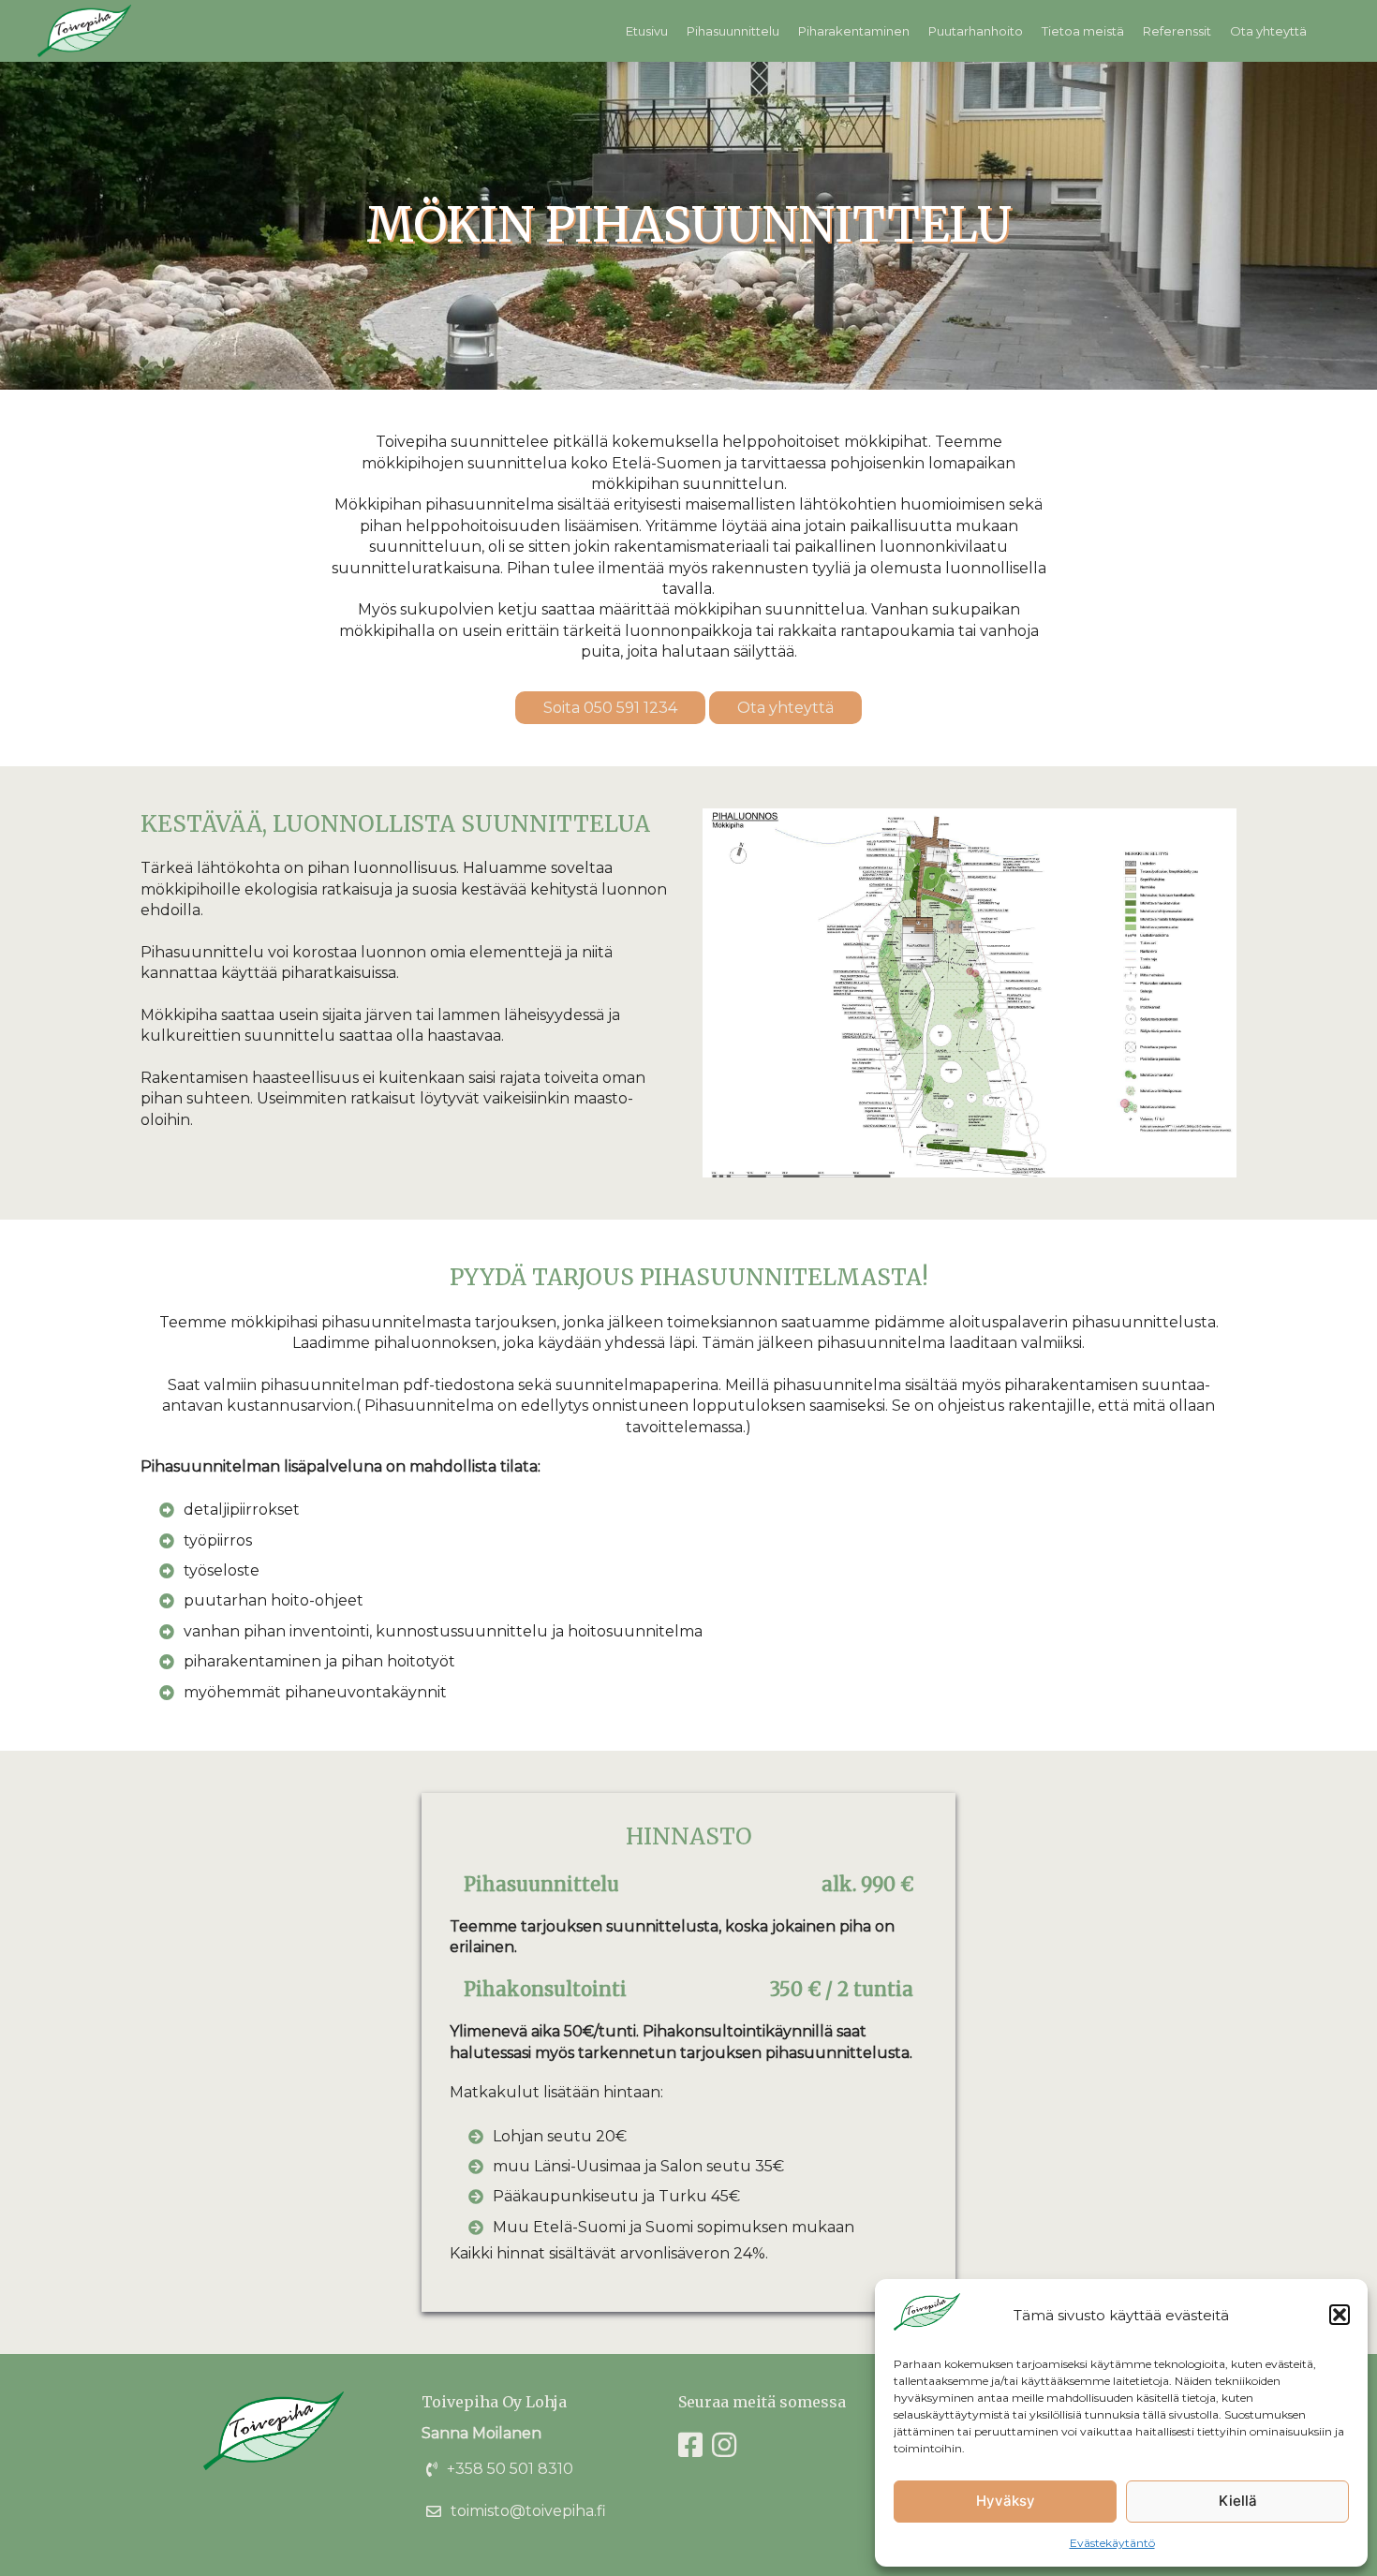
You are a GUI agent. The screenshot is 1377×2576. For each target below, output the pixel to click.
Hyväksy (1006, 2501)
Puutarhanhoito (976, 31)
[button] (1340, 2315)
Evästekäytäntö (1112, 2543)
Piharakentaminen (854, 31)
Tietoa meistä (1083, 31)
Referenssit (1177, 31)
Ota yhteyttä (1268, 31)
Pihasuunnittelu (733, 31)
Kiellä (1238, 2501)
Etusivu (647, 31)
